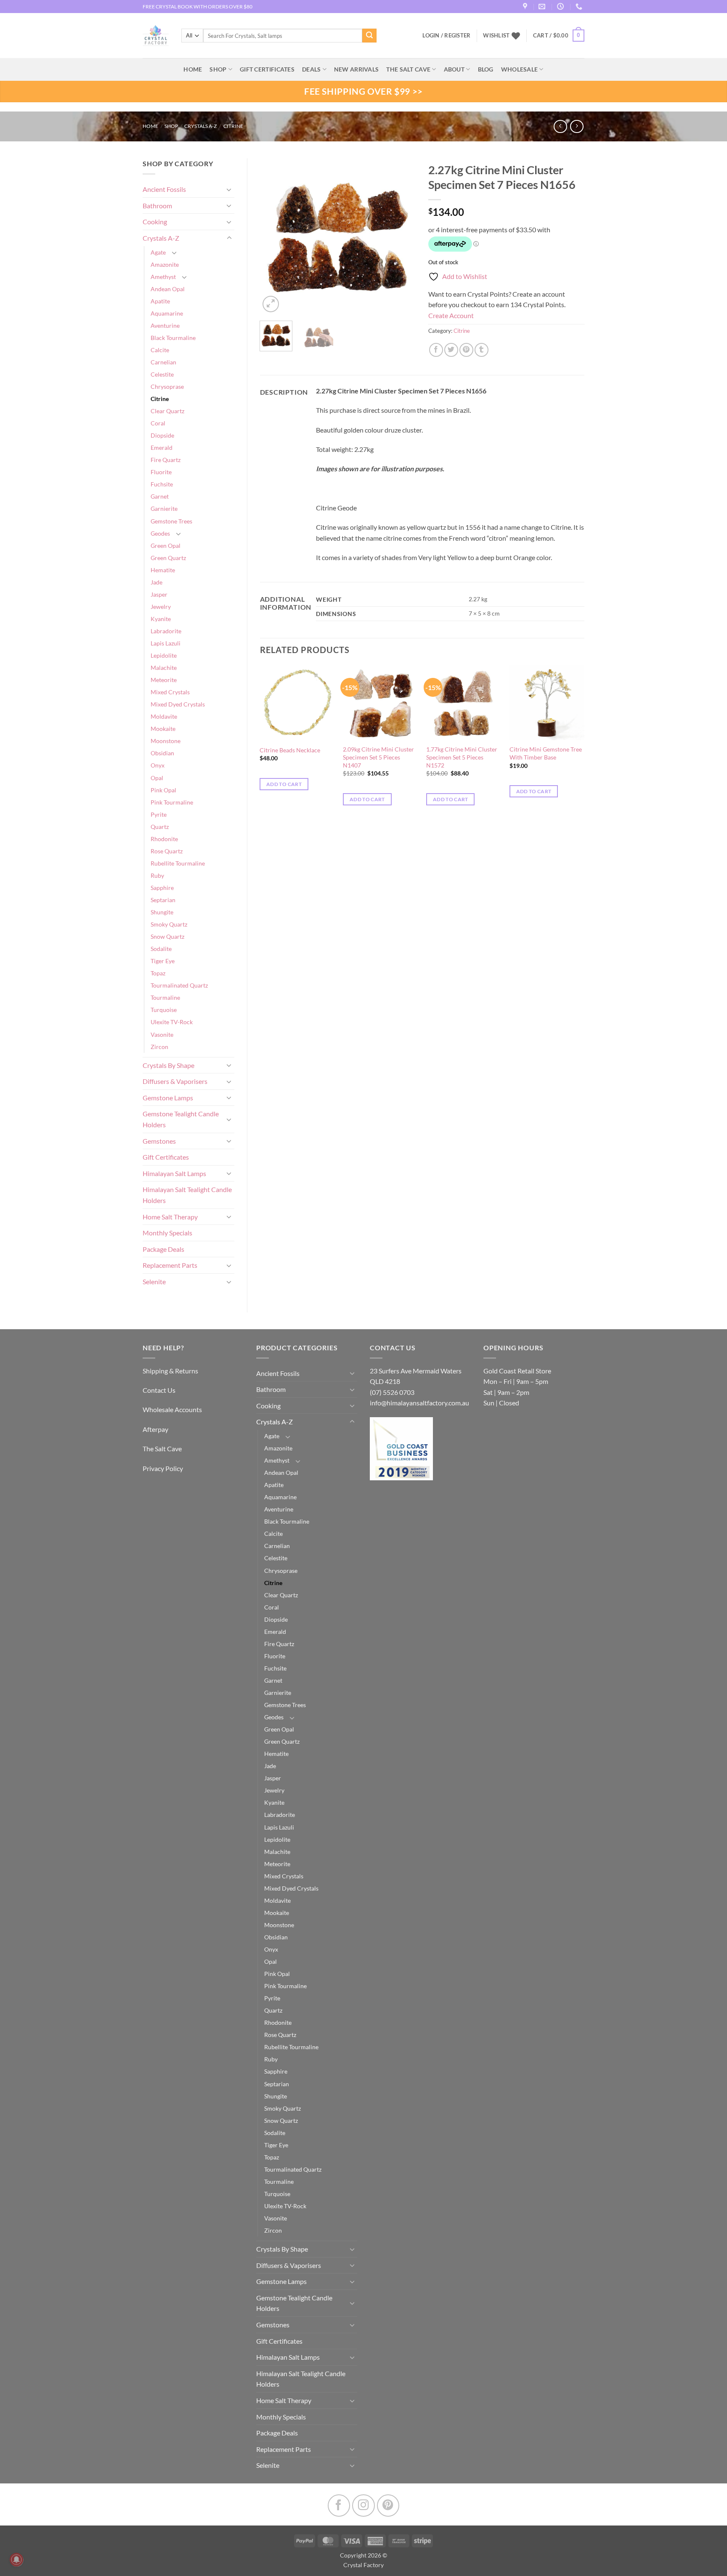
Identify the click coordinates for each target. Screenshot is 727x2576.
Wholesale (520, 69)
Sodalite (161, 949)
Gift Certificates (166, 1157)
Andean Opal (168, 289)
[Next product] (560, 126)
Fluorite (161, 472)
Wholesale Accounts (172, 1409)
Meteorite (164, 680)
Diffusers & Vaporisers (175, 1081)
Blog (486, 69)
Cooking (155, 222)
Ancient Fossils (164, 189)
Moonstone (166, 741)
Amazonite (165, 264)
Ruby (157, 875)
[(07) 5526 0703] (580, 7)
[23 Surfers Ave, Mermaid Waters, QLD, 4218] (526, 7)
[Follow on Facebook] (339, 2506)
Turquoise (164, 1010)
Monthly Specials (167, 1233)
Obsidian (162, 753)
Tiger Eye (163, 961)
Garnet (160, 496)
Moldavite (164, 716)
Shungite (162, 912)
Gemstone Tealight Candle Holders (181, 1119)
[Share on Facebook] (436, 350)
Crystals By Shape (168, 1065)
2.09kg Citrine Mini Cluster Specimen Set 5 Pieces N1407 (378, 757)
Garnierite (164, 509)
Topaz (158, 973)
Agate (158, 252)
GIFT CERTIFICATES (267, 69)
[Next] (402, 236)
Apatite (160, 301)
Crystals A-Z (200, 126)
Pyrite (159, 814)
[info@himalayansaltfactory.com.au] (543, 7)
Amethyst (163, 277)
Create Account (451, 315)
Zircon (159, 1047)
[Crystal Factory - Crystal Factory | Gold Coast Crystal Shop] (156, 36)
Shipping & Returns (170, 1371)
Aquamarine (167, 313)
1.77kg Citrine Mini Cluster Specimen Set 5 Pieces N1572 (462, 757)
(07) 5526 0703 (392, 1392)
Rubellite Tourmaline (178, 863)
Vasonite (162, 1034)
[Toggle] (229, 189)
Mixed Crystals (170, 692)
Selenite (154, 1281)
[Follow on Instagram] (363, 2506)
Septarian (163, 900)
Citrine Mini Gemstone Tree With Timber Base (546, 753)
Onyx (158, 765)
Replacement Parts (170, 1265)
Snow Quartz (167, 936)
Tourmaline (165, 997)
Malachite (164, 668)
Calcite (160, 350)
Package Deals (163, 1249)
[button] (559, 36)
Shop (218, 69)
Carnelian (163, 362)
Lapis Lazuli (166, 643)
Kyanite (161, 619)
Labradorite (166, 631)
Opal (157, 778)
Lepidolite (164, 655)
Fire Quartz (166, 460)
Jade (157, 582)
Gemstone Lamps (168, 1098)
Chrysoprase (167, 386)
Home (150, 126)
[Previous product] (577, 126)
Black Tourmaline (173, 338)
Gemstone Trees (171, 521)
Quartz (160, 827)
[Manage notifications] (16, 2560)
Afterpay (155, 1429)
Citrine (233, 126)
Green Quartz (168, 558)
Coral (158, 423)
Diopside (162, 435)
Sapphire (162, 888)
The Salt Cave (162, 1449)
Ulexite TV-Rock (172, 1022)
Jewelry (161, 607)
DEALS (311, 69)
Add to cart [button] (284, 784)
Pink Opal (163, 790)
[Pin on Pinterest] (466, 350)
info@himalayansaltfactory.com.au (419, 1403)
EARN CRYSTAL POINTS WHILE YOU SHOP (191, 7)
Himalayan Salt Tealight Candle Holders (187, 1195)
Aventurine (165, 325)
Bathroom (157, 206)
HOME (193, 69)
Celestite (162, 374)
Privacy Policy (163, 1468)
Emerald (162, 447)
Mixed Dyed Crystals (178, 704)
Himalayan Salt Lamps (174, 1173)
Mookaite (163, 729)
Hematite (163, 570)
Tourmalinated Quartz (179, 985)
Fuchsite (162, 484)
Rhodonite (164, 839)
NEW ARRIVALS (356, 69)
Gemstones (159, 1141)
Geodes (160, 533)
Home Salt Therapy (170, 1217)
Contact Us (159, 1390)
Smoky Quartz (169, 924)
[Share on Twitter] (451, 350)
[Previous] (273, 236)
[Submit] (369, 36)
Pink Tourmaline (172, 802)
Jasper (159, 594)
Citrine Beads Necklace (290, 750)
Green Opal (166, 546)
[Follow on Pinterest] (388, 2506)
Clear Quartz (167, 411)
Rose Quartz (167, 851)
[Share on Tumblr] (482, 350)
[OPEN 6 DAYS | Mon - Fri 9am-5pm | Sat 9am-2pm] (561, 7)
